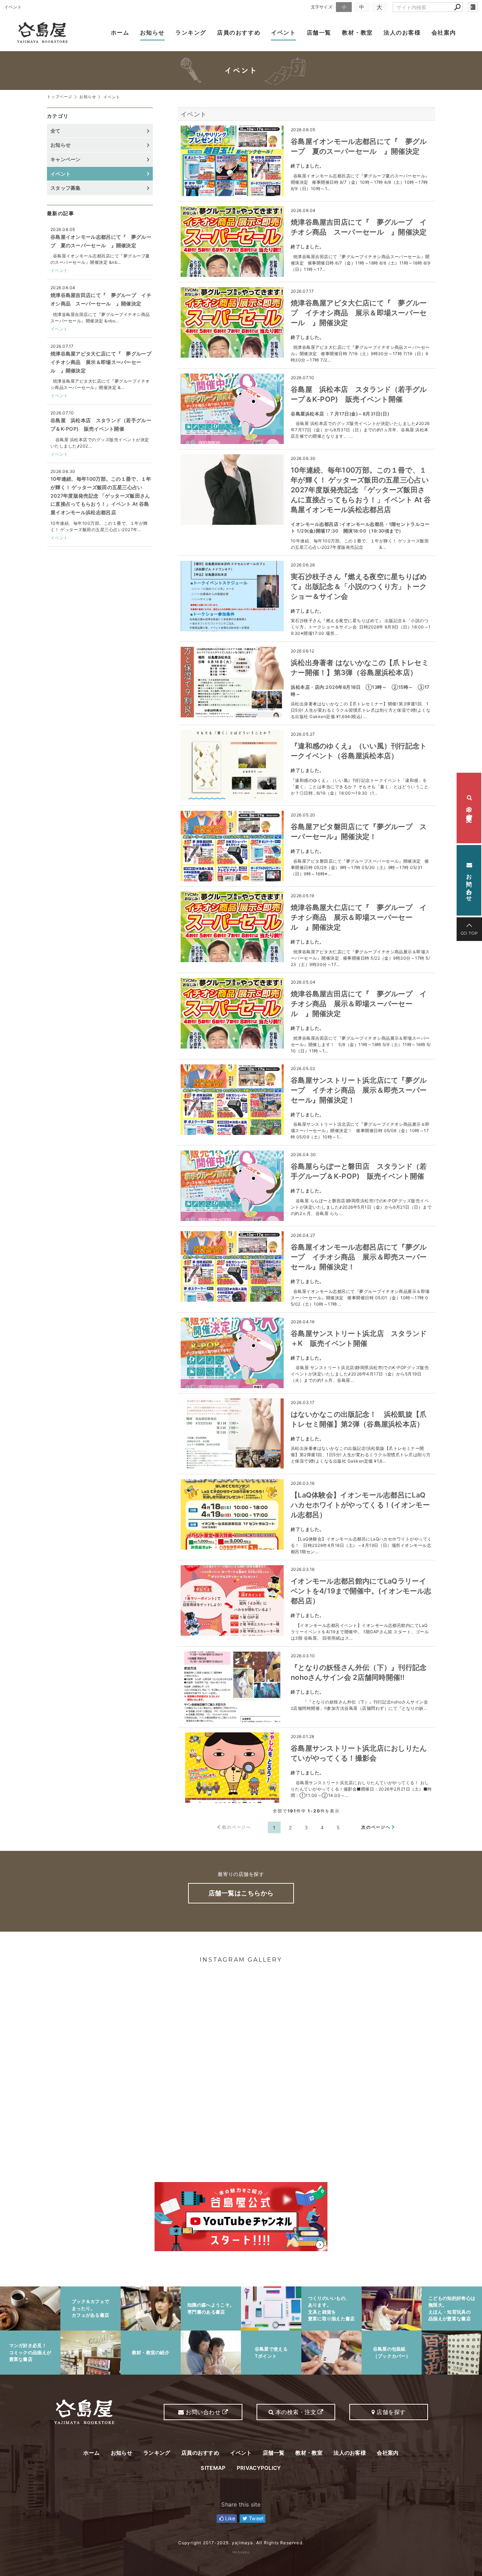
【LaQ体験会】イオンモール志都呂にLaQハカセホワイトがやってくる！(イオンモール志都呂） (360, 1505)
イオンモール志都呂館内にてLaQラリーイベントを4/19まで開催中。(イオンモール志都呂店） (361, 1591)
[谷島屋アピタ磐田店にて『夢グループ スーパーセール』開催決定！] (232, 846)
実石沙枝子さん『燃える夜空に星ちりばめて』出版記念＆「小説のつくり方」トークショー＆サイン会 (359, 587)
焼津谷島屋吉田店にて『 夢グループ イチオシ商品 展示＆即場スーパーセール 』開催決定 (359, 1004)
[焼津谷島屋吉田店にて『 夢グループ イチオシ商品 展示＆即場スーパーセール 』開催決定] (232, 1013)
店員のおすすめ (239, 32)
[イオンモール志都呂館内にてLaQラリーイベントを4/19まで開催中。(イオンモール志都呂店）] (232, 1600)
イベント (283, 32)
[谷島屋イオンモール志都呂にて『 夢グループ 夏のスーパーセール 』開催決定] (232, 161)
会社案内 (444, 32)
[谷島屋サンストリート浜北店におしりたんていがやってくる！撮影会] (232, 1768)
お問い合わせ (469, 883)
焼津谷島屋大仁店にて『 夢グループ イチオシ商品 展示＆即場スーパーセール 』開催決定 (359, 917)
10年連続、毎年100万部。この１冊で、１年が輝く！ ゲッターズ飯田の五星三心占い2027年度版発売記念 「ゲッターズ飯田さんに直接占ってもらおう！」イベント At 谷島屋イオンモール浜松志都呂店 (361, 490)
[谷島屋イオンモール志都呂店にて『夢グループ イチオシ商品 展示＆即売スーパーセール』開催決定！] (232, 1266)
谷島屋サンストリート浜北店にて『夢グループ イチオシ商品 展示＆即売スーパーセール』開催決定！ (359, 1090)
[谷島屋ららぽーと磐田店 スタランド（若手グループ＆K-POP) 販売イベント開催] (232, 1186)
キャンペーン (66, 159)
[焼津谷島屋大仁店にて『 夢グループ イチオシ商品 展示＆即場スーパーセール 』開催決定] (232, 927)
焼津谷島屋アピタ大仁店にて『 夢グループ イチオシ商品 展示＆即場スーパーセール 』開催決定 (359, 313)
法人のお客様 (402, 32)
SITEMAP (213, 2468)
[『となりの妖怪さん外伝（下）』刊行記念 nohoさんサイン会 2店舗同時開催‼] (232, 1687)
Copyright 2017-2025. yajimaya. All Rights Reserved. (241, 2543)
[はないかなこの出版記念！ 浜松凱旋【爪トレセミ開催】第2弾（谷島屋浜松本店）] (232, 1434)
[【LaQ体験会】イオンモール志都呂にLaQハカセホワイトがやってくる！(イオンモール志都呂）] (232, 1514)
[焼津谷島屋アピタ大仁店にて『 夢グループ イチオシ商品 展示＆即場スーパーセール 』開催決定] (232, 322)
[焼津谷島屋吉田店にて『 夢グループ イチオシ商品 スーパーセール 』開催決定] (232, 242)
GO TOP (469, 933)
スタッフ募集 (66, 188)
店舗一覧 (319, 32)
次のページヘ (376, 1827)
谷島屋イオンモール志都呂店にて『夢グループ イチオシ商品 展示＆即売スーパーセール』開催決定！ (359, 1257)
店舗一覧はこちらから (241, 1893)
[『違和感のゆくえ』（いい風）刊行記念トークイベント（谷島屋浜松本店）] (232, 765)
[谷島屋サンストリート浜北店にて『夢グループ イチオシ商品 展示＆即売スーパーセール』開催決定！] (232, 1100)
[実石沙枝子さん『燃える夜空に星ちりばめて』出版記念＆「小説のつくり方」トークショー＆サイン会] (232, 596)
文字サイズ (322, 7)
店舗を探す (390, 2412)
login (473, 7)
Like (230, 2518)
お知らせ (152, 32)
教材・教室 (357, 32)
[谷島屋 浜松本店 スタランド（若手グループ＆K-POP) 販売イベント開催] (232, 409)
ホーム (120, 32)
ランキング (191, 32)
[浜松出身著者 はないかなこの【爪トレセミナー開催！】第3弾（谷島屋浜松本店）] (232, 682)
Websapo (241, 2552)
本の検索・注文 (469, 808)
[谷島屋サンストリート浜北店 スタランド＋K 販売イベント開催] (232, 1353)
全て (56, 131)
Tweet (256, 2518)
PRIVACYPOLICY (259, 2468)
